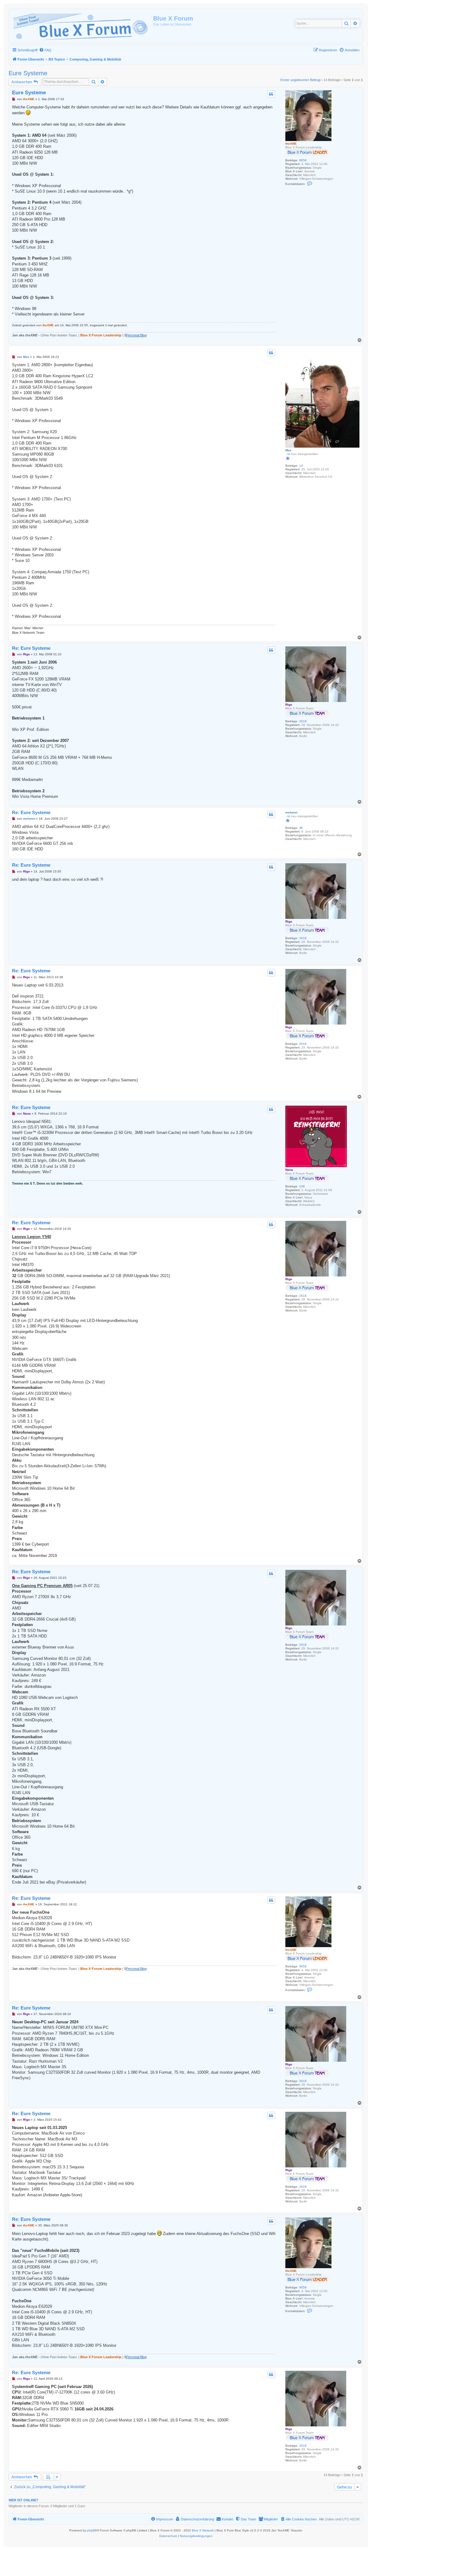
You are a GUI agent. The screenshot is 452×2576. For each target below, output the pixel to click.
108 (302, 1186)
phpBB (92, 2530)
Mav (288, 450)
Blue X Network (203, 2530)
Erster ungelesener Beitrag (300, 80)
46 (301, 828)
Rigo (289, 705)
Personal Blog (136, 335)
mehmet (291, 812)
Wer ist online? (24, 2500)
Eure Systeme (28, 73)
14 (301, 466)
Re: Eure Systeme (31, 648)
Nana (289, 1170)
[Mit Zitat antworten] (271, 94)
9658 (303, 160)
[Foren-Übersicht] (82, 26)
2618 (303, 721)
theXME (291, 144)
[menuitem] (45, 50)
